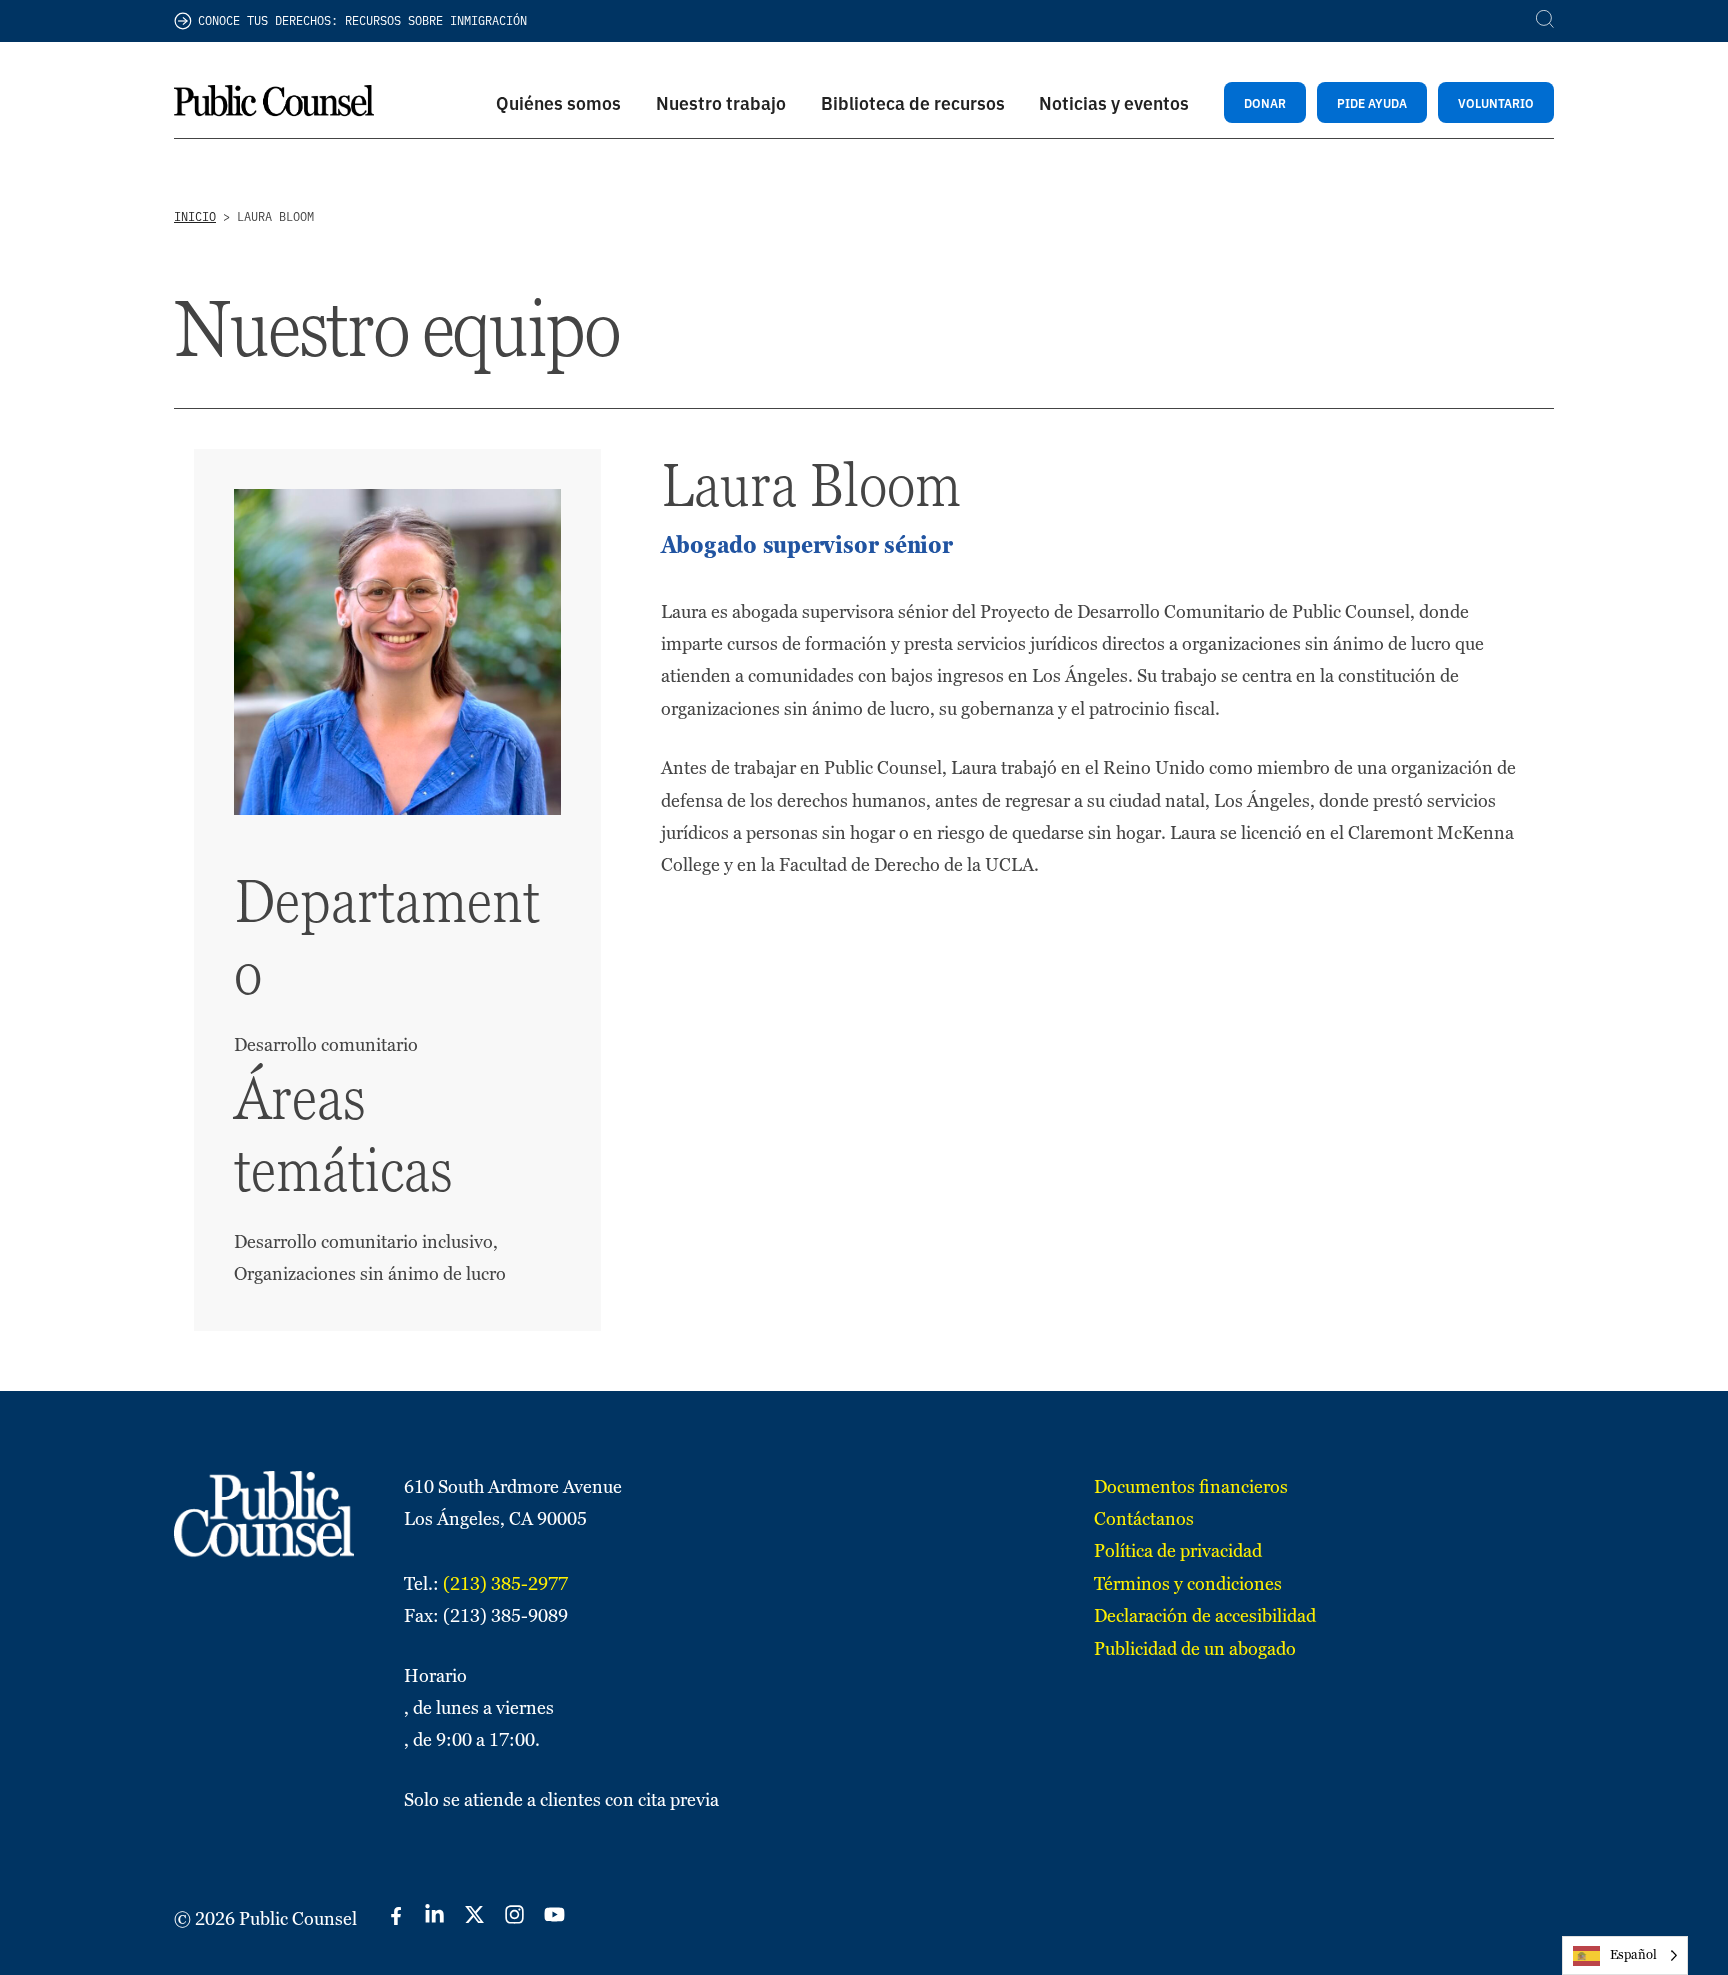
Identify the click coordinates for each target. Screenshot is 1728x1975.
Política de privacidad (1178, 1550)
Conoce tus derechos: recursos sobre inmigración (362, 20)
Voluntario (1496, 102)
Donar (1265, 102)
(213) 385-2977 (505, 1583)
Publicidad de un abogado (1195, 1648)
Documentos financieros (1191, 1486)
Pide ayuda (1372, 102)
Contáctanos (1144, 1518)
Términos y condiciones (1188, 1583)
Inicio (195, 216)
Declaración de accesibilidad (1205, 1615)
